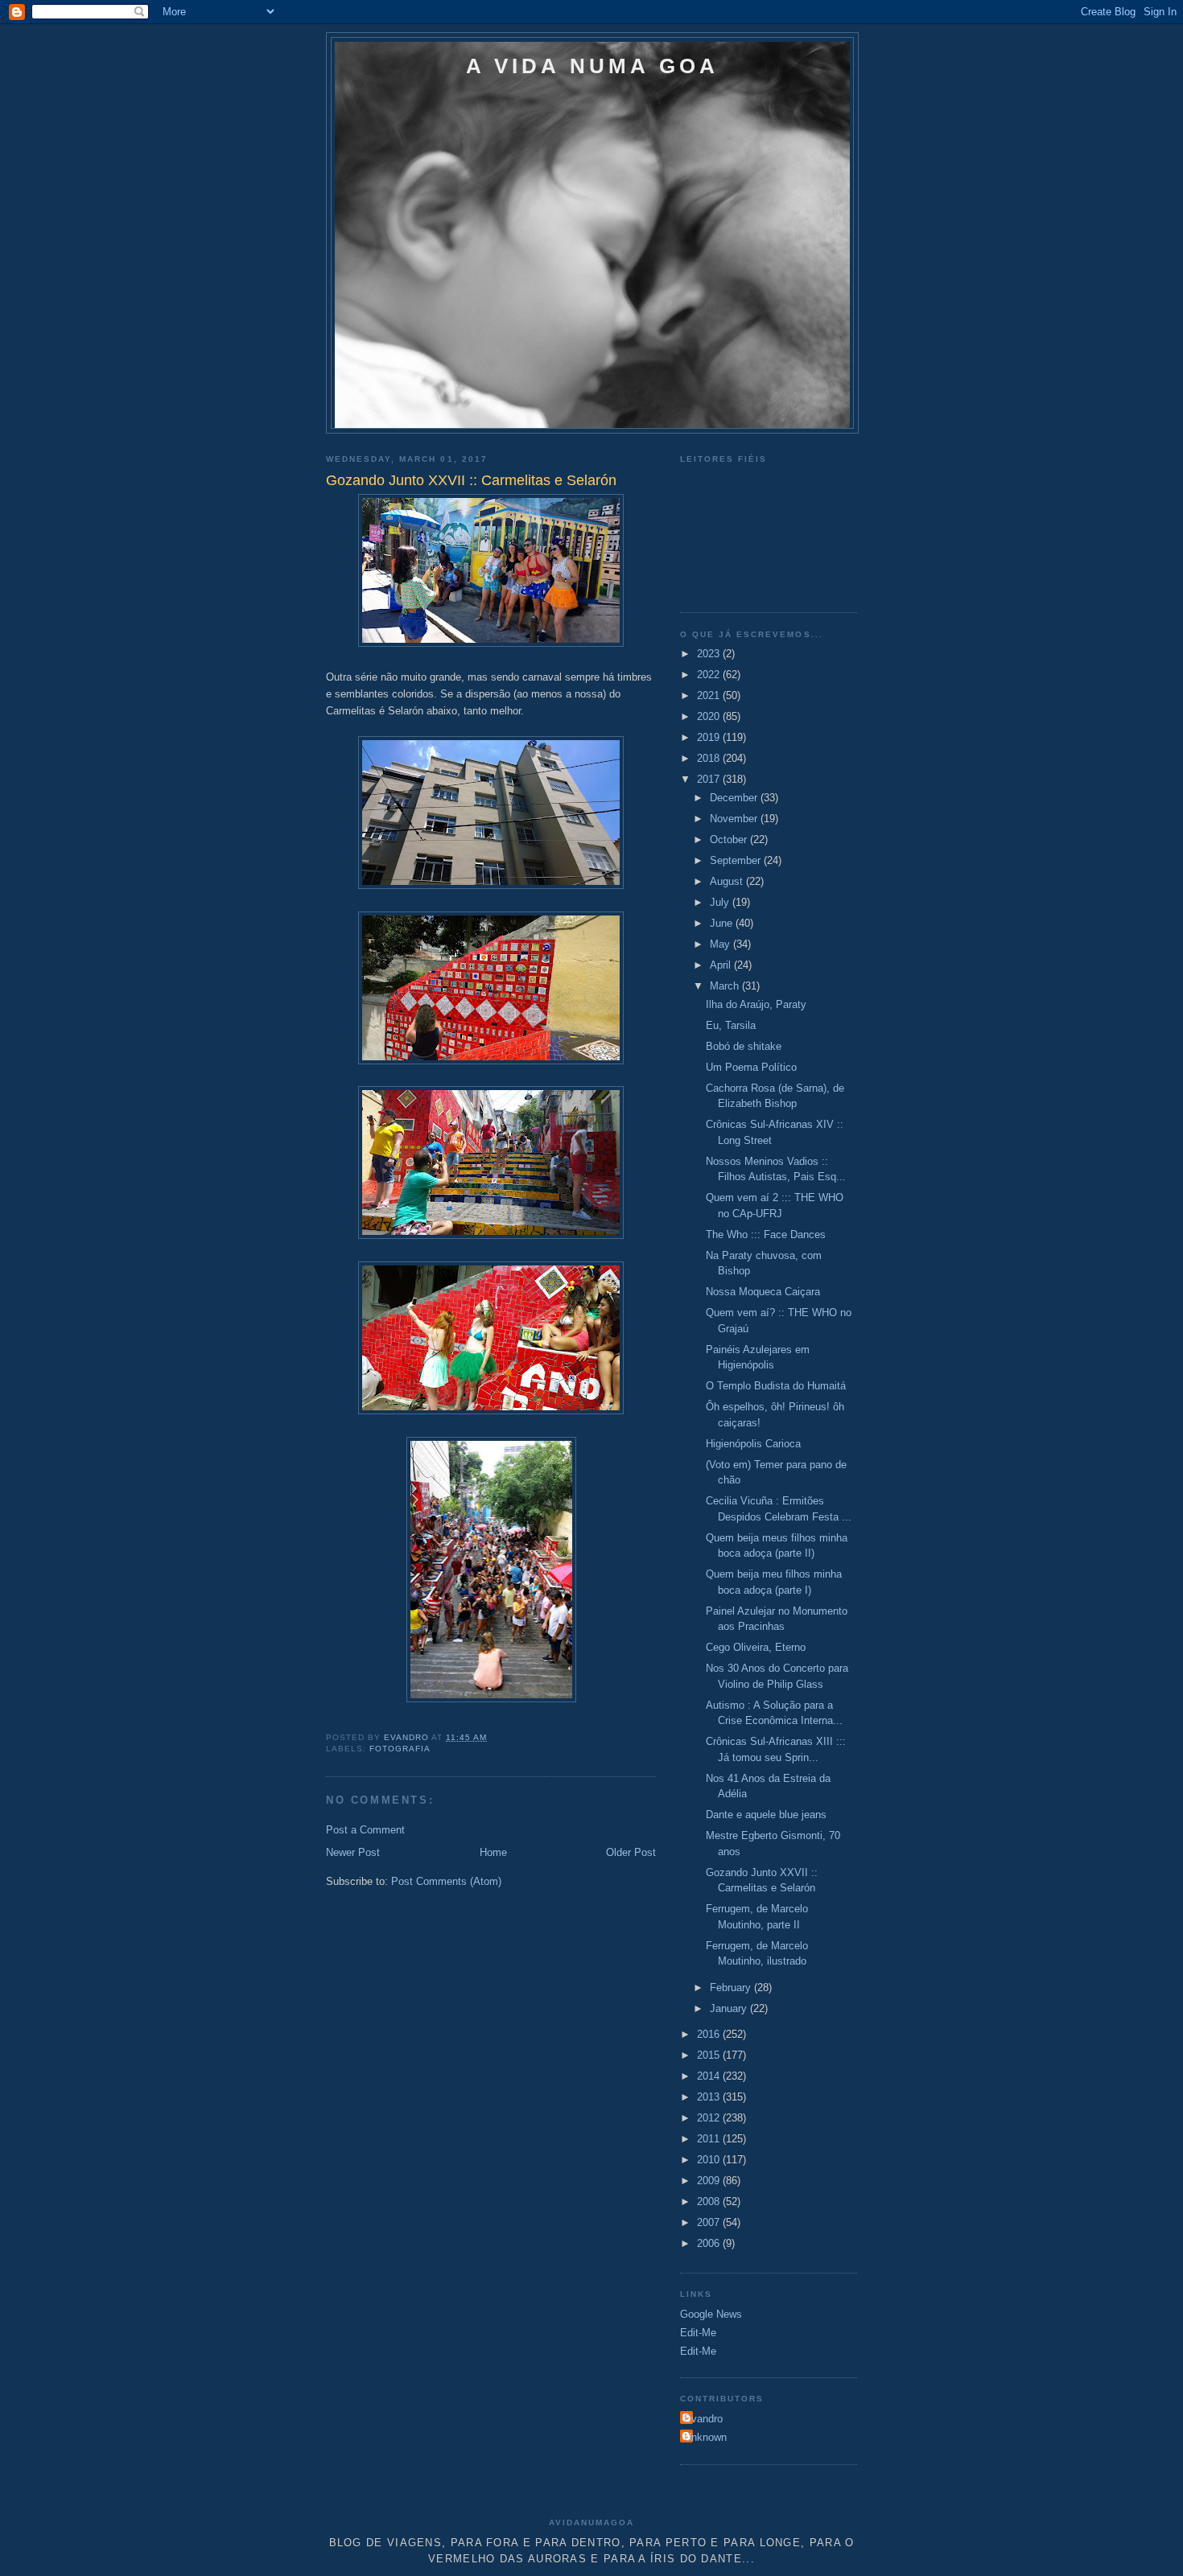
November (735, 819)
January (730, 2008)
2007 (710, 2222)
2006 (710, 2243)
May (721, 944)
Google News (711, 2314)
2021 (710, 695)
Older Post (631, 1852)
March (726, 986)
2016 (710, 2034)
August (728, 881)
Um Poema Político (751, 1067)
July (721, 902)
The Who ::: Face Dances (766, 1235)
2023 (710, 654)
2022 (710, 675)
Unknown (705, 2437)
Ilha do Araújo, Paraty (756, 1004)
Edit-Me (698, 2333)
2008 (710, 2202)
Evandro (703, 2419)
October (730, 839)
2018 (710, 758)
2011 (710, 2139)
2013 (710, 2097)
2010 (710, 2160)
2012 (710, 2118)
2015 (710, 2055)
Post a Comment (365, 1830)
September (737, 860)
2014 (710, 2076)
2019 (710, 737)
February (732, 1988)
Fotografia (400, 1749)
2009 (710, 2181)
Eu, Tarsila (731, 1025)
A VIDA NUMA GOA (593, 66)
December (735, 798)
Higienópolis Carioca (753, 1444)
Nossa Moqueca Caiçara (763, 1292)
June (723, 923)
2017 (710, 779)
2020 (710, 716)
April (722, 965)
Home (493, 1852)
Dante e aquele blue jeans (766, 1815)
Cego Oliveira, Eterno (756, 1647)
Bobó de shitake (744, 1046)
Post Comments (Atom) (446, 1881)
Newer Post (353, 1852)
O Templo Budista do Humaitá (776, 1386)
